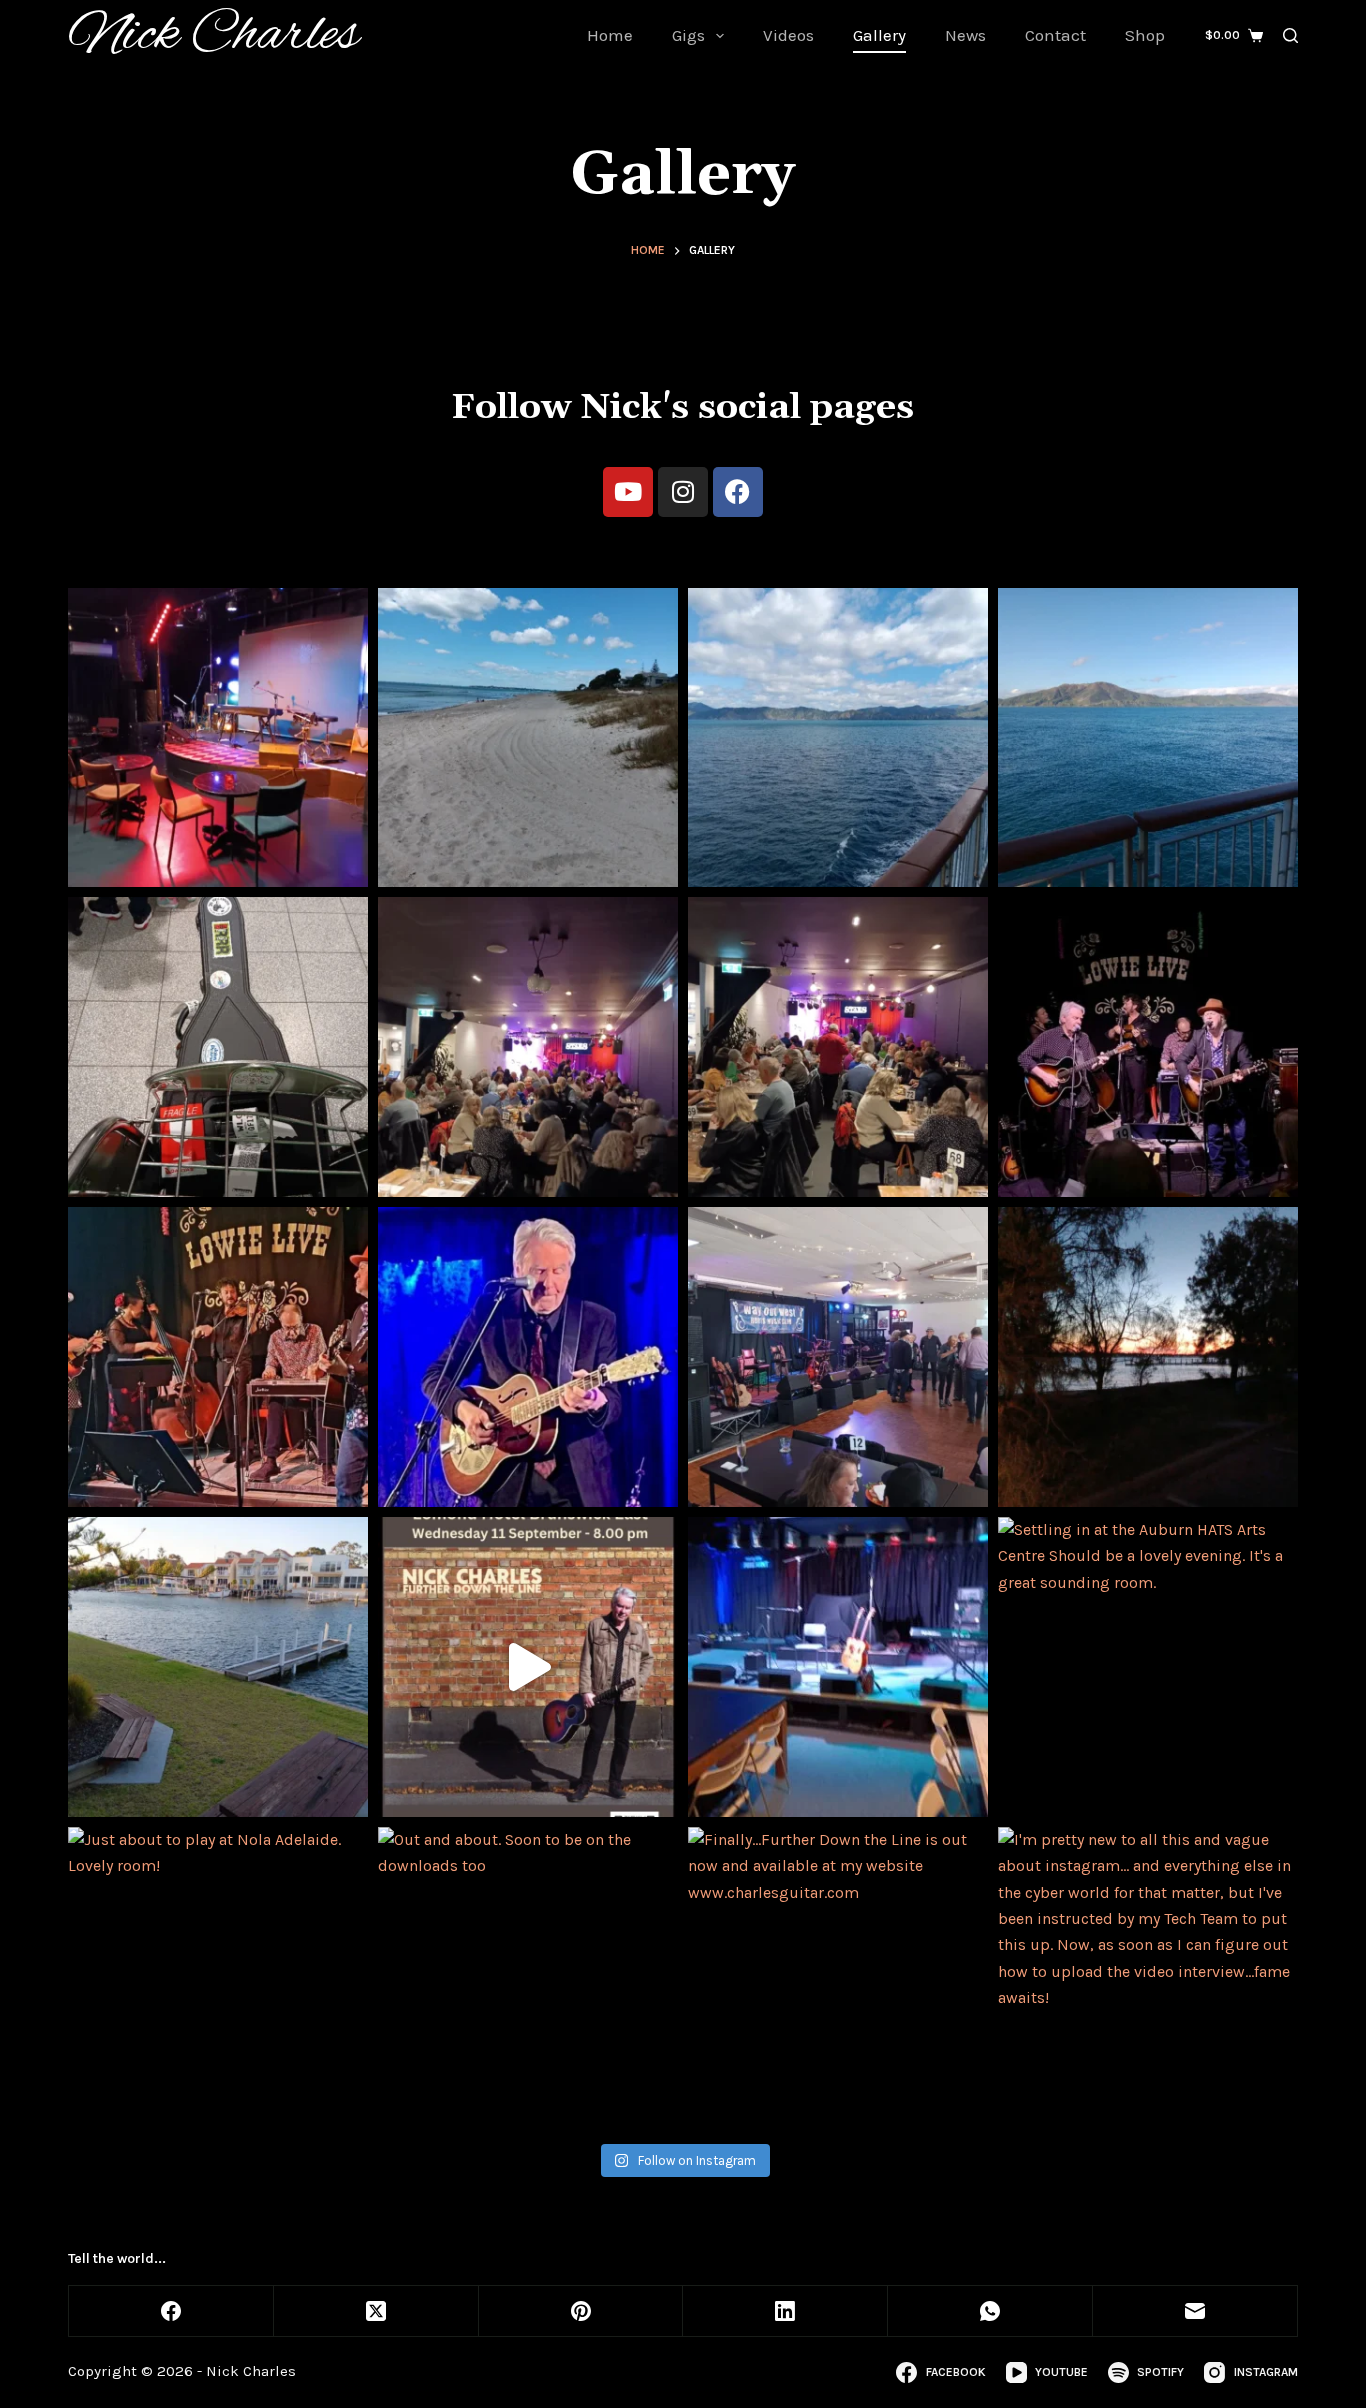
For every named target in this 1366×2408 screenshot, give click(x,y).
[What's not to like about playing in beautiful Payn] (218, 1667)
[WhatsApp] (990, 2311)
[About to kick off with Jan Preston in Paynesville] (1148, 1357)
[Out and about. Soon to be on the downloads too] (528, 1977)
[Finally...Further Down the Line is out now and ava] (838, 1977)
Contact (1055, 35)
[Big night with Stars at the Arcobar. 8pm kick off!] (838, 1047)
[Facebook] (738, 492)
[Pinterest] (581, 2311)
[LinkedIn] (785, 2311)
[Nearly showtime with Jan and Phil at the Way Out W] (838, 1357)
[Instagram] (683, 492)
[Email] (1195, 2311)
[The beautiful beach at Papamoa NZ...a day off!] (528, 738)
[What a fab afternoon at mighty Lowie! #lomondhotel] (218, 1357)
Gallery (879, 35)
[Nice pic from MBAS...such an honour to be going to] (528, 1357)
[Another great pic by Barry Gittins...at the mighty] (1148, 1047)
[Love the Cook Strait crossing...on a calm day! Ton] (1148, 738)
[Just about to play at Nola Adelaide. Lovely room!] (218, 1977)
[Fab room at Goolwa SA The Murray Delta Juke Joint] (838, 1667)
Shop (1145, 35)
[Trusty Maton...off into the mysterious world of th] (218, 1047)
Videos (788, 35)
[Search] (1290, 35)
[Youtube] (628, 492)
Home (610, 35)
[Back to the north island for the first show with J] (838, 738)
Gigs (688, 35)
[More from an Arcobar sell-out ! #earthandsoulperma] (528, 1047)
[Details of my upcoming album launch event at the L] (528, 1667)
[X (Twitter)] (376, 2311)
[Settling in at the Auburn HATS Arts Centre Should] (1148, 1667)
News (965, 35)
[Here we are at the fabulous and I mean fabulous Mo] (218, 738)
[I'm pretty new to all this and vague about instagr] (1148, 1977)
